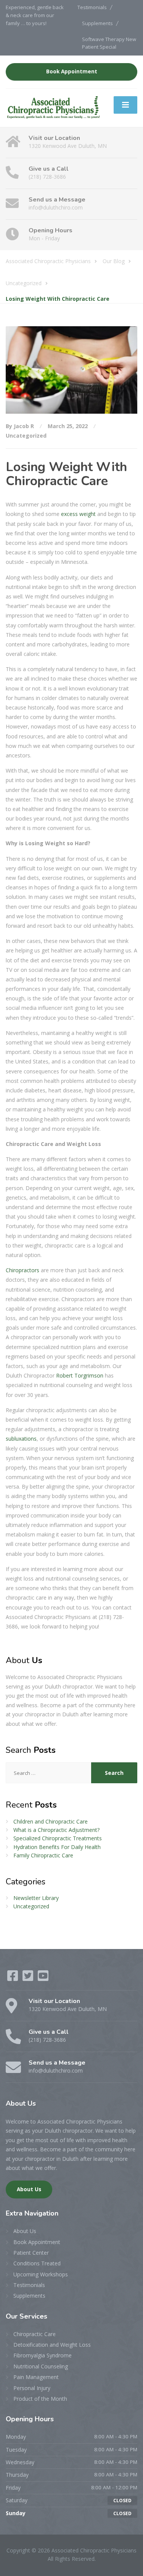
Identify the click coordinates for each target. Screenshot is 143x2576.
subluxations (21, 1439)
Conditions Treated (37, 2263)
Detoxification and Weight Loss (52, 2345)
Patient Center (31, 2253)
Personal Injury (32, 2388)
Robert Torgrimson (80, 1375)
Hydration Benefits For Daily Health (57, 1847)
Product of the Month (40, 2399)
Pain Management (36, 2377)
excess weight (78, 514)
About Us (29, 2189)
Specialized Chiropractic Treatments (58, 1838)
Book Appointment (72, 71)
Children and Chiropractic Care (51, 1821)
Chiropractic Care (35, 2334)
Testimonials (92, 7)
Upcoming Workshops (41, 2274)
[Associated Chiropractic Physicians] (53, 107)
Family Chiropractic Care (43, 1855)
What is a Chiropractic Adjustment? (56, 1830)
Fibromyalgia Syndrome (43, 2355)
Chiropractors (22, 1270)
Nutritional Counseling (41, 2366)
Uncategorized (26, 436)
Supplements (97, 23)
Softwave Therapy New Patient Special (109, 43)
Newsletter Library (36, 1898)
